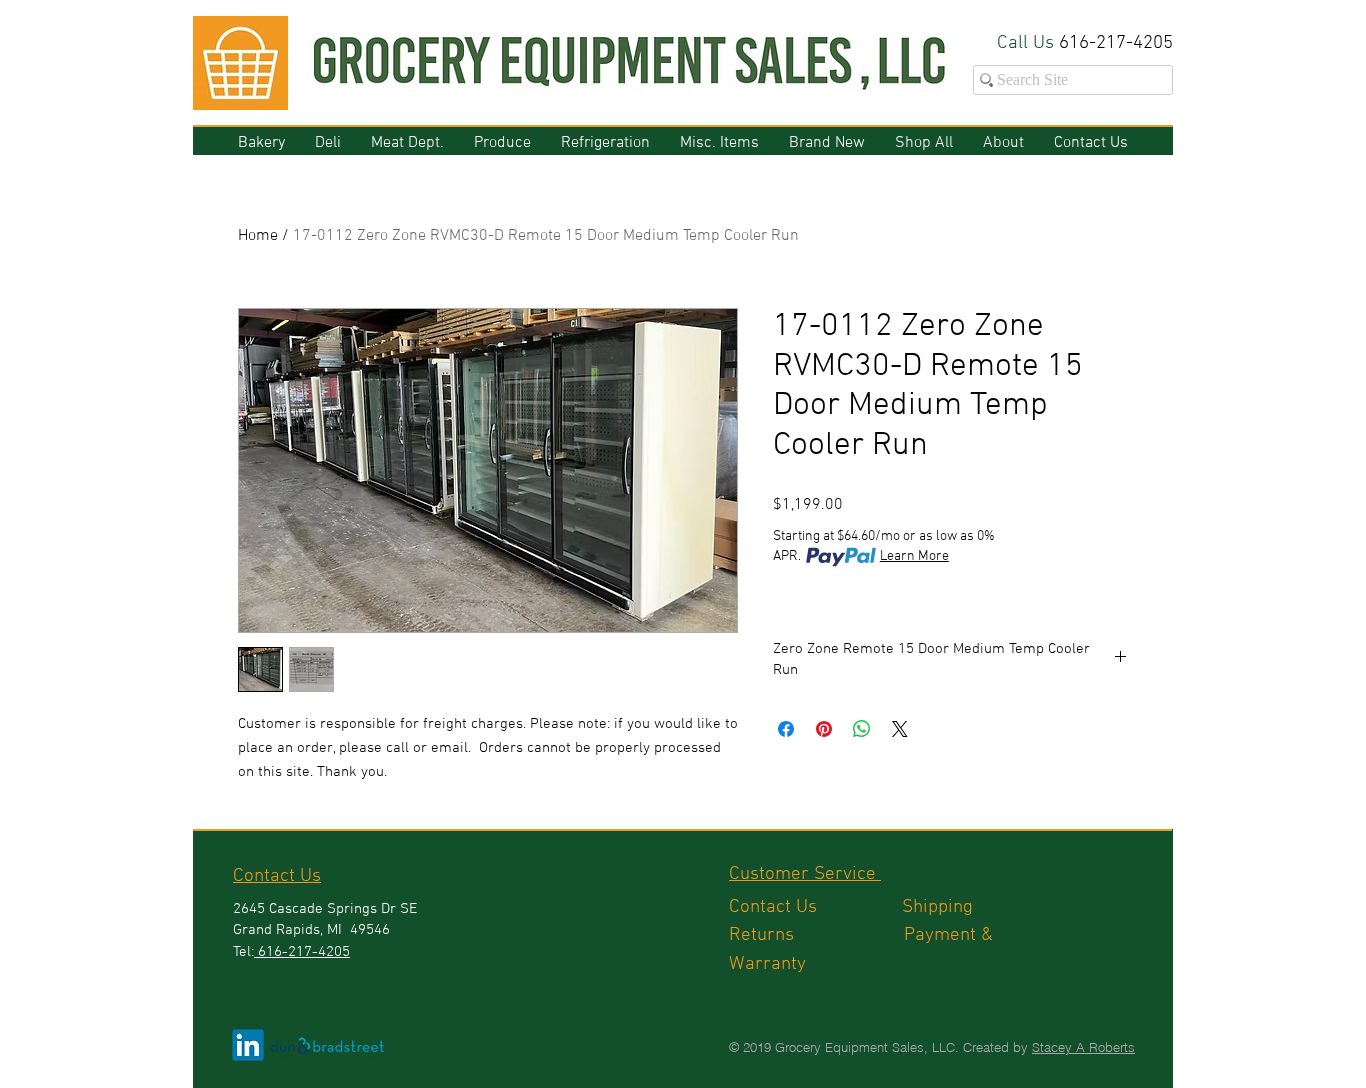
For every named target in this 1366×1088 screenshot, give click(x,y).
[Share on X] (900, 729)
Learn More (914, 556)
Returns (816, 935)
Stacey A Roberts (1083, 1047)
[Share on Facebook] (786, 729)
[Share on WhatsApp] (862, 729)
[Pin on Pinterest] (824, 729)
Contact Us (815, 907)
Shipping (940, 907)
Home (258, 236)
